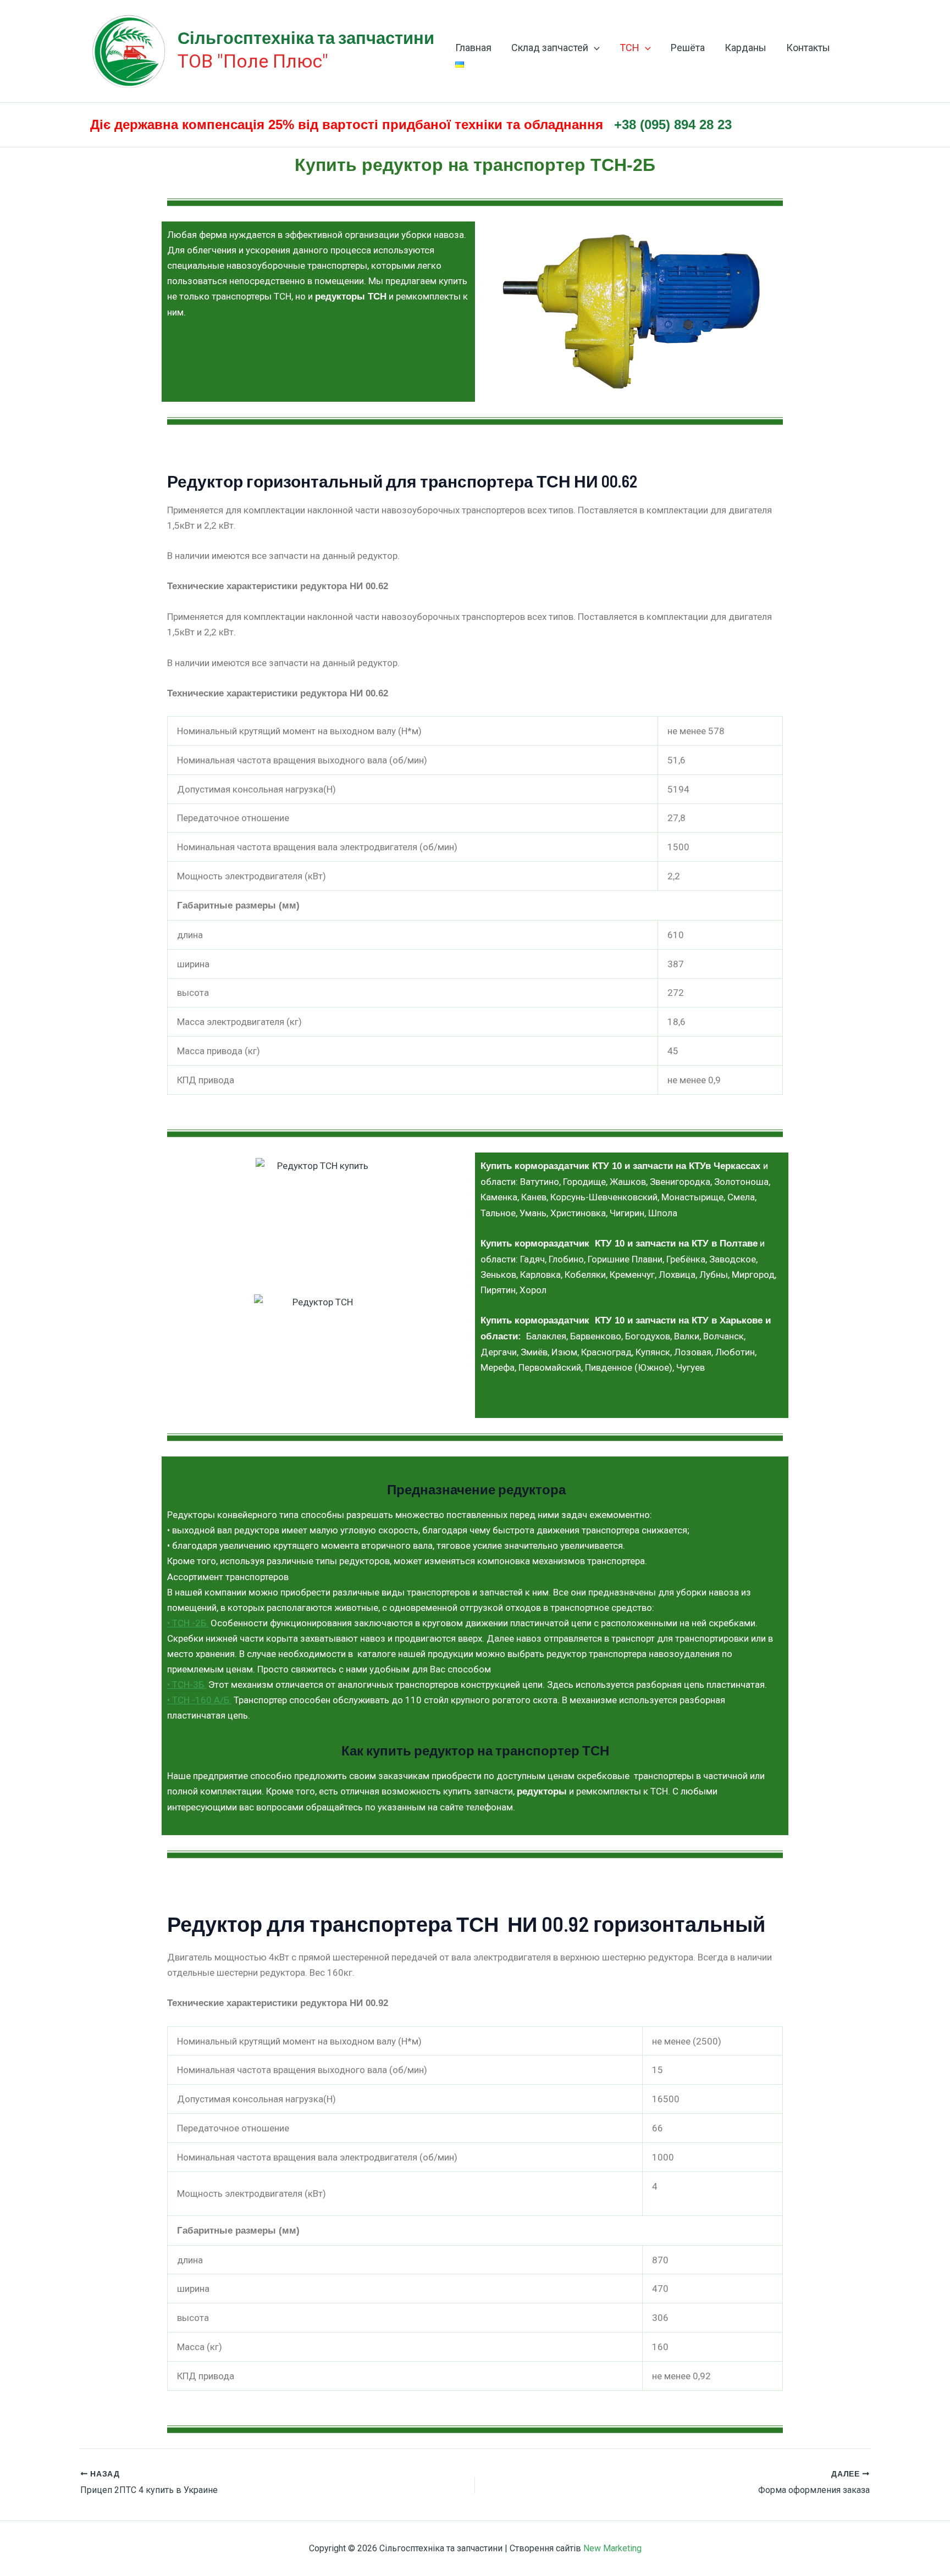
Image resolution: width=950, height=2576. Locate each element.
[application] (594, 48)
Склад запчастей (550, 48)
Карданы (745, 48)
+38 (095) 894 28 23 (673, 124)
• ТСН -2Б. (188, 1623)
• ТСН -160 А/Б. (199, 1700)
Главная (473, 48)
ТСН (629, 48)
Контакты (808, 48)
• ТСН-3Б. (187, 1685)
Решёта (688, 48)
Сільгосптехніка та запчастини (306, 37)
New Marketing (612, 2548)
